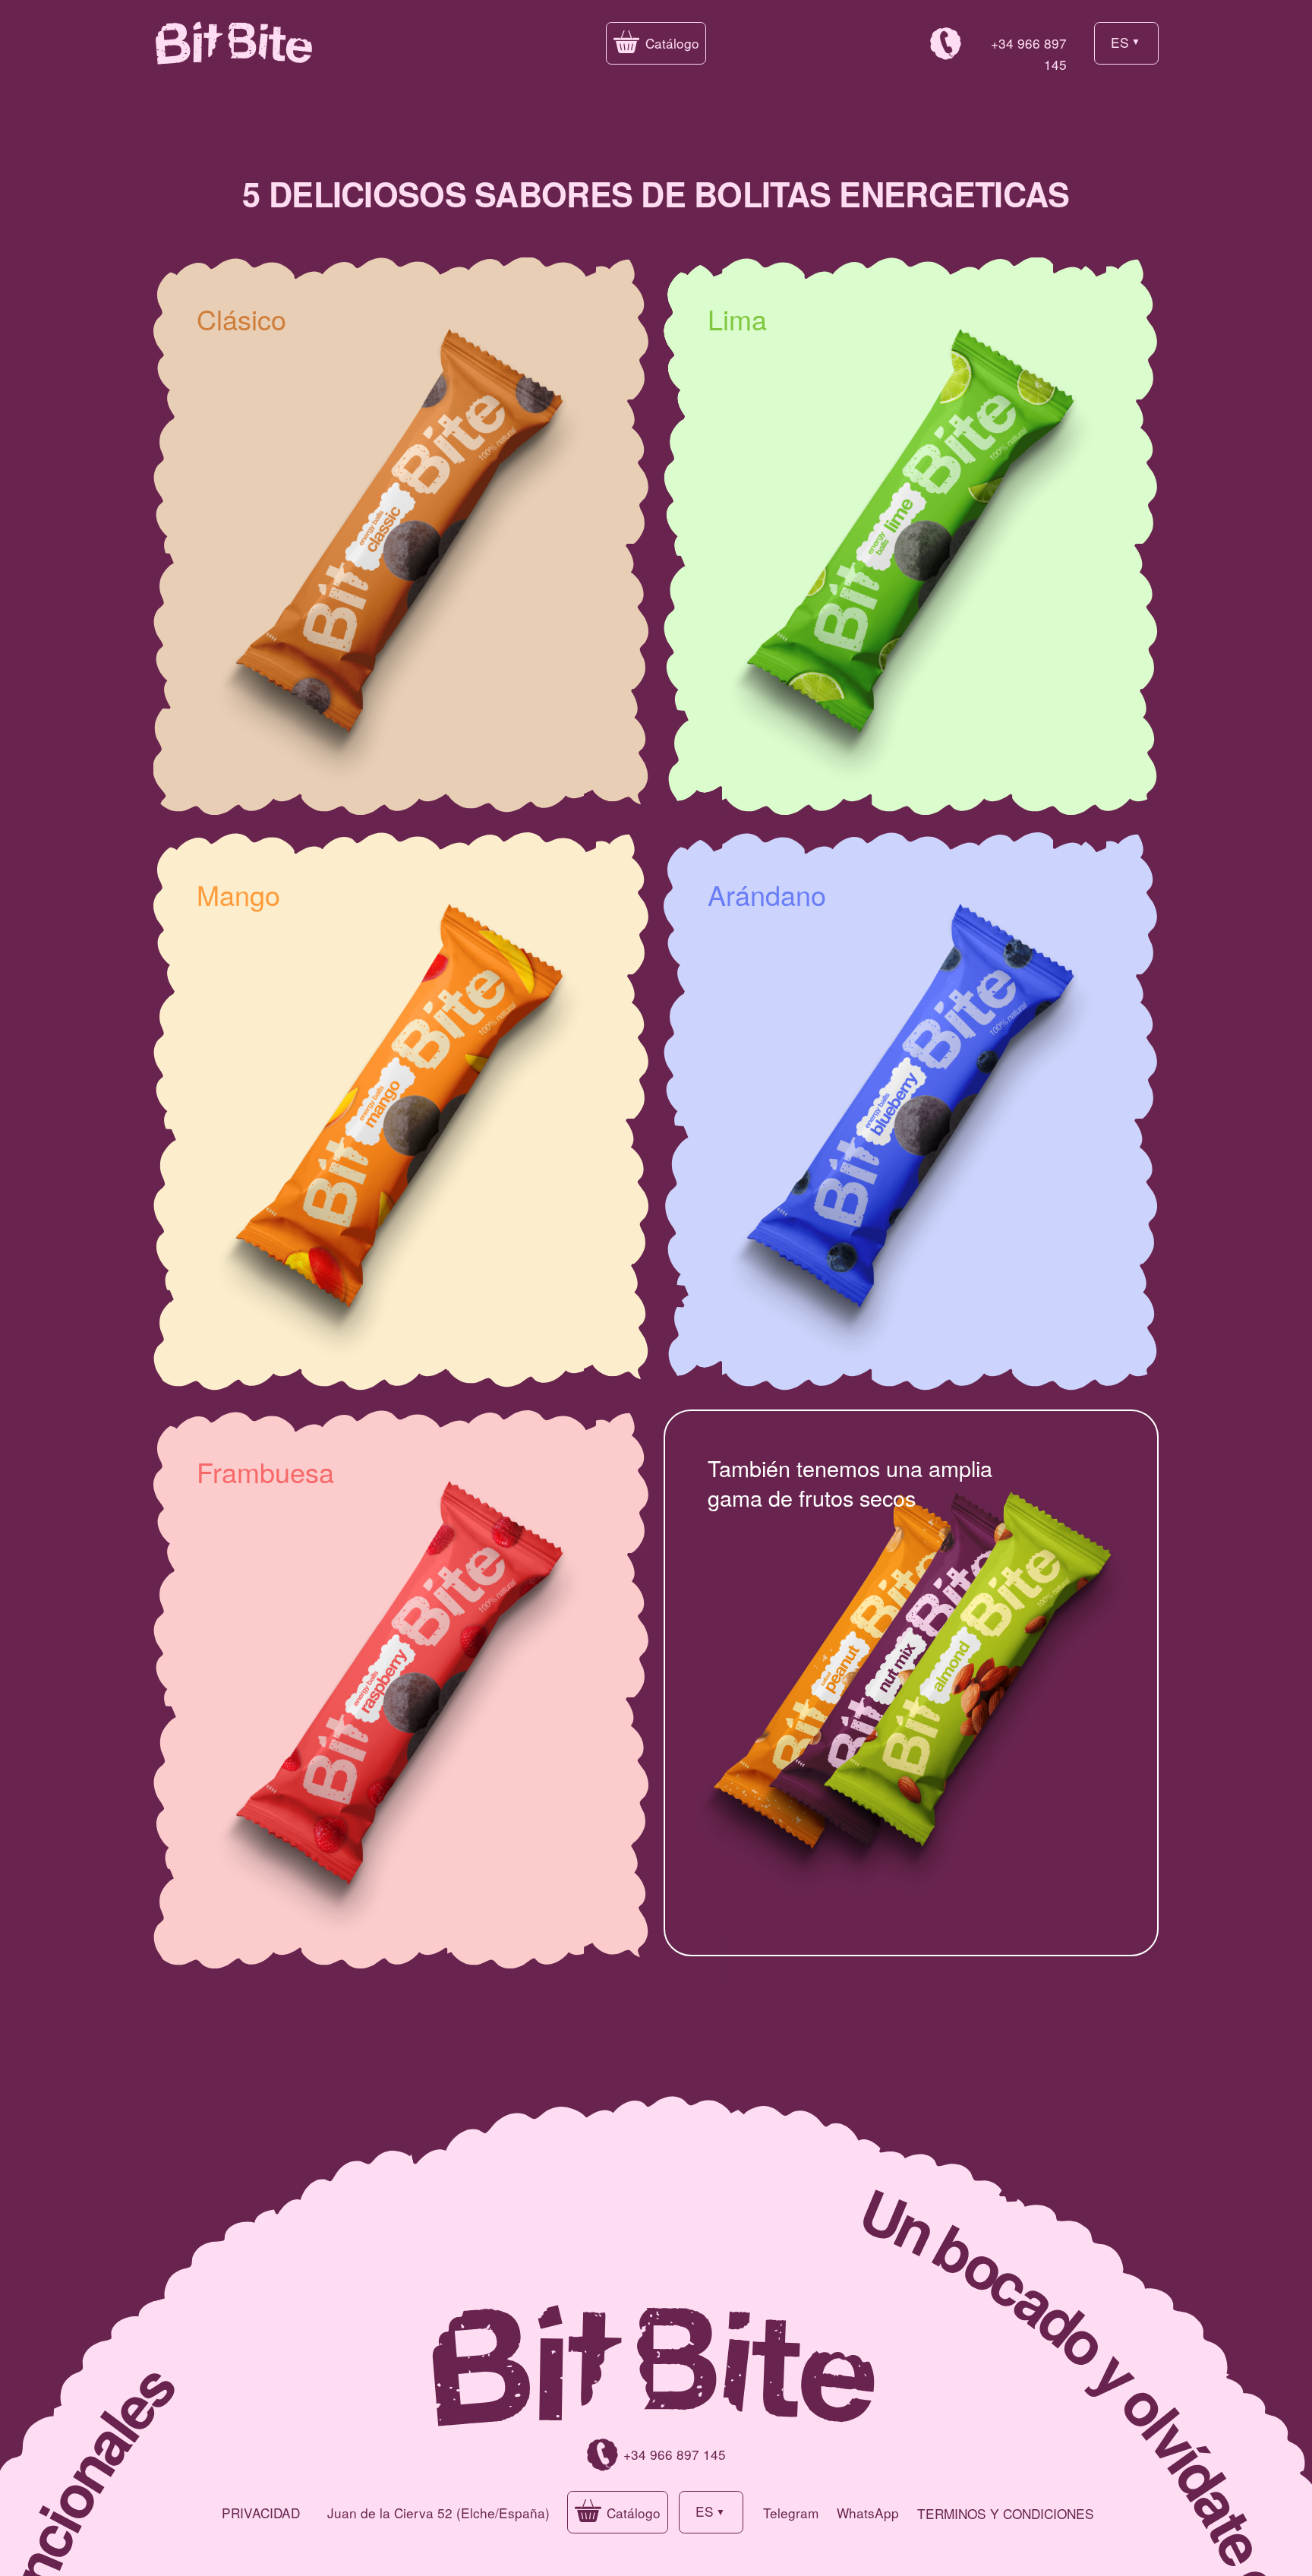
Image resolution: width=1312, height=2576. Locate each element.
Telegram (791, 2513)
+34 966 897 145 (675, 2454)
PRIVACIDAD (261, 2513)
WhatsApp (868, 2513)
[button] (656, 43)
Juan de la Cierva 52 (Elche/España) (438, 2513)
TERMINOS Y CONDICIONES (1006, 2513)
